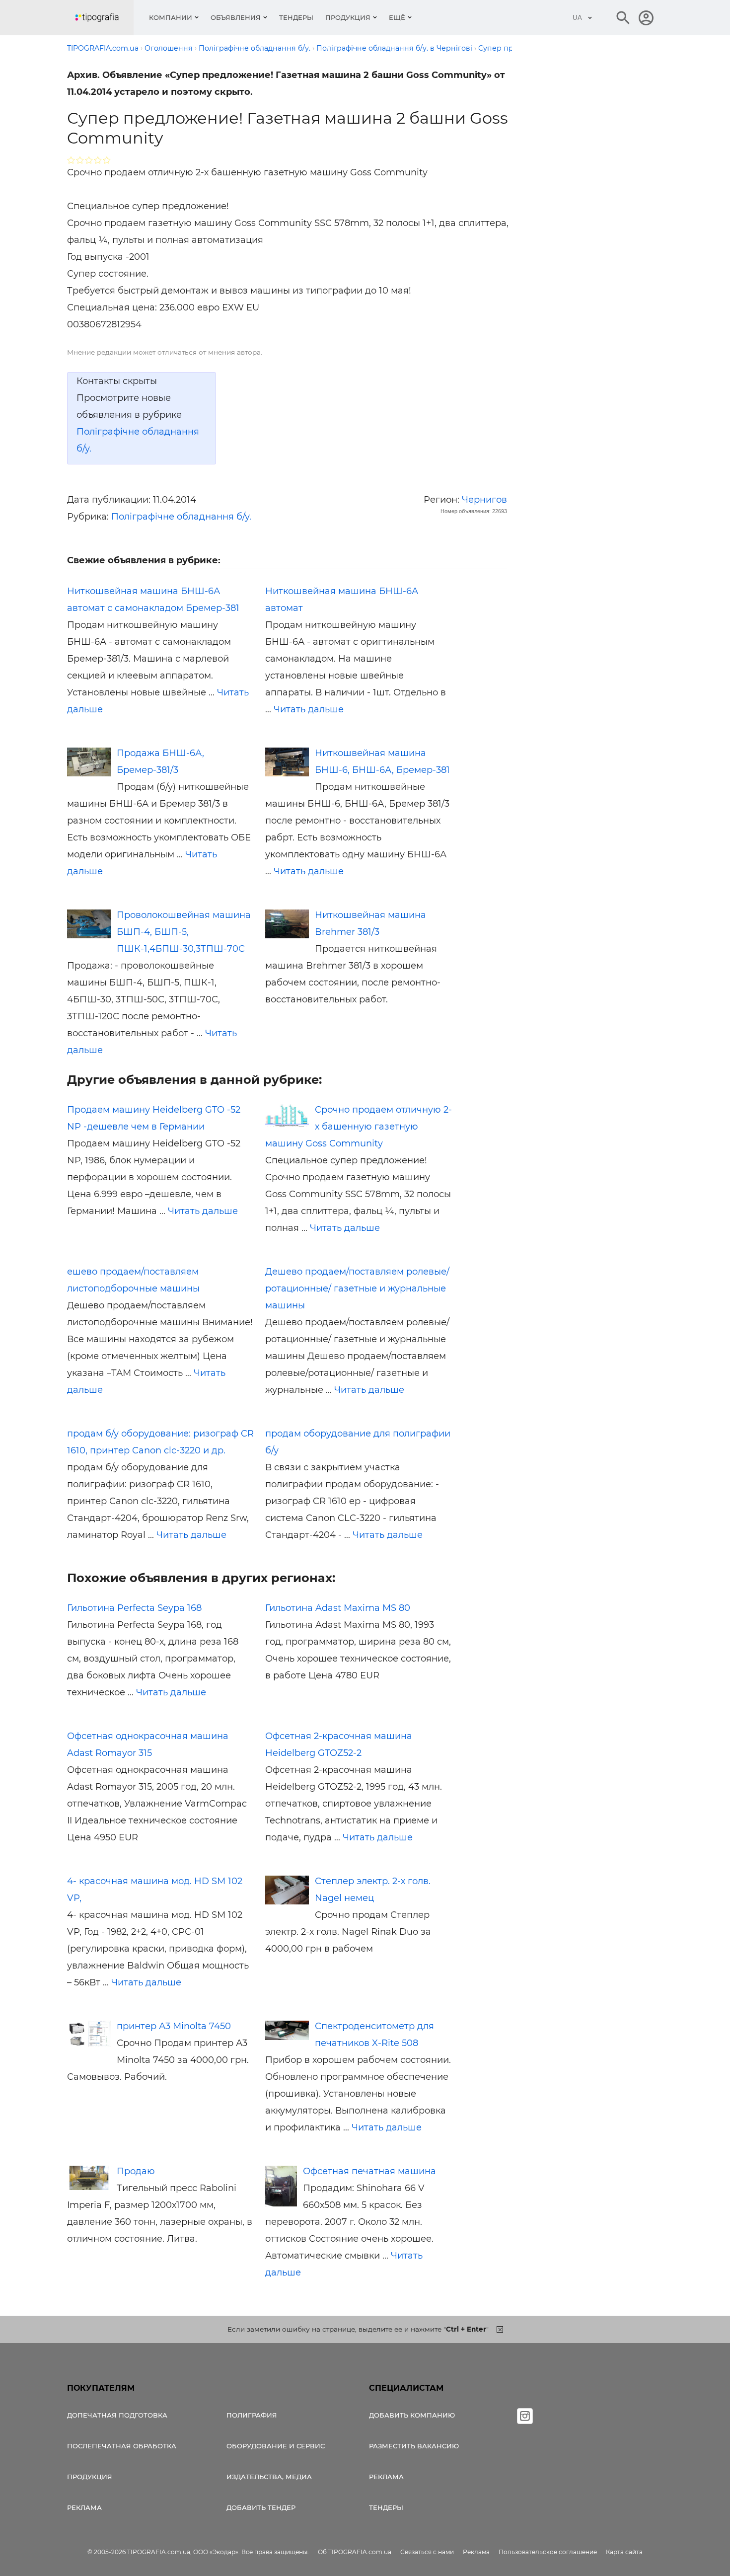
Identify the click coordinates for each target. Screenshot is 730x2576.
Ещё (397, 17)
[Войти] (646, 18)
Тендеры (296, 17)
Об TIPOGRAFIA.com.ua (355, 2552)
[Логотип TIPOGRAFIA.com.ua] (104, 18)
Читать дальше (309, 709)
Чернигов (484, 500)
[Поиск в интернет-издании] (623, 18)
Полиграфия (252, 2415)
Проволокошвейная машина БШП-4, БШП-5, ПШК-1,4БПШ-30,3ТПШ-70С (184, 932)
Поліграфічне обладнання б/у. (181, 517)
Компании (171, 17)
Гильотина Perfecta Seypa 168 (134, 1608)
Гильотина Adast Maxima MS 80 (338, 1608)
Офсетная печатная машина (369, 2171)
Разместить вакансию (414, 2446)
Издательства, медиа (269, 2477)
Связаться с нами (427, 2552)
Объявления (236, 17)
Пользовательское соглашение (548, 2552)
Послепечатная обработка (122, 2446)
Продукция (348, 17)
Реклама (84, 2507)
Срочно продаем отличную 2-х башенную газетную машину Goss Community (359, 1127)
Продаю (136, 2171)
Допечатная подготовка (117, 2415)
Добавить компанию (412, 2415)
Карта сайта (624, 2552)
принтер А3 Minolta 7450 (174, 2026)
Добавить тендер (261, 2507)
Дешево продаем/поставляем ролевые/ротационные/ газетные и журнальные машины (357, 1288)
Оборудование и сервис (276, 2446)
